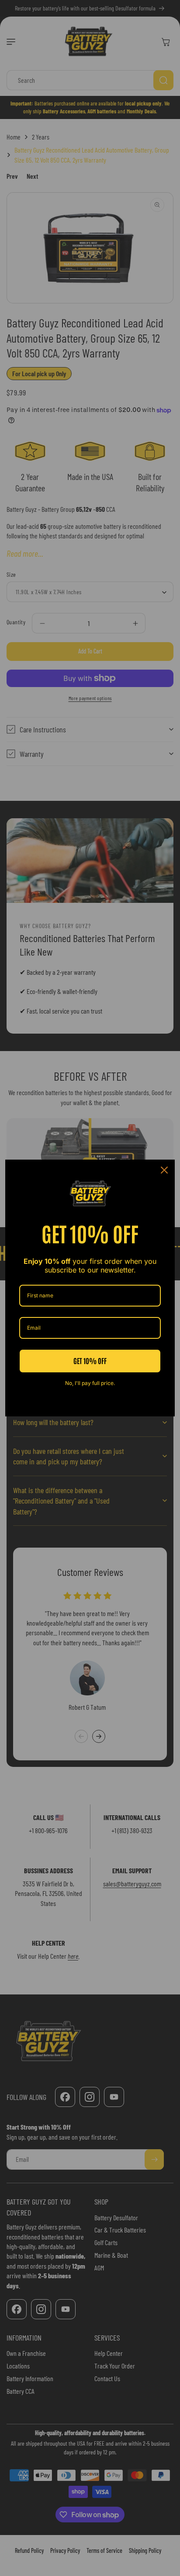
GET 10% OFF (90, 1361)
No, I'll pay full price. (90, 1383)
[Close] (164, 1170)
